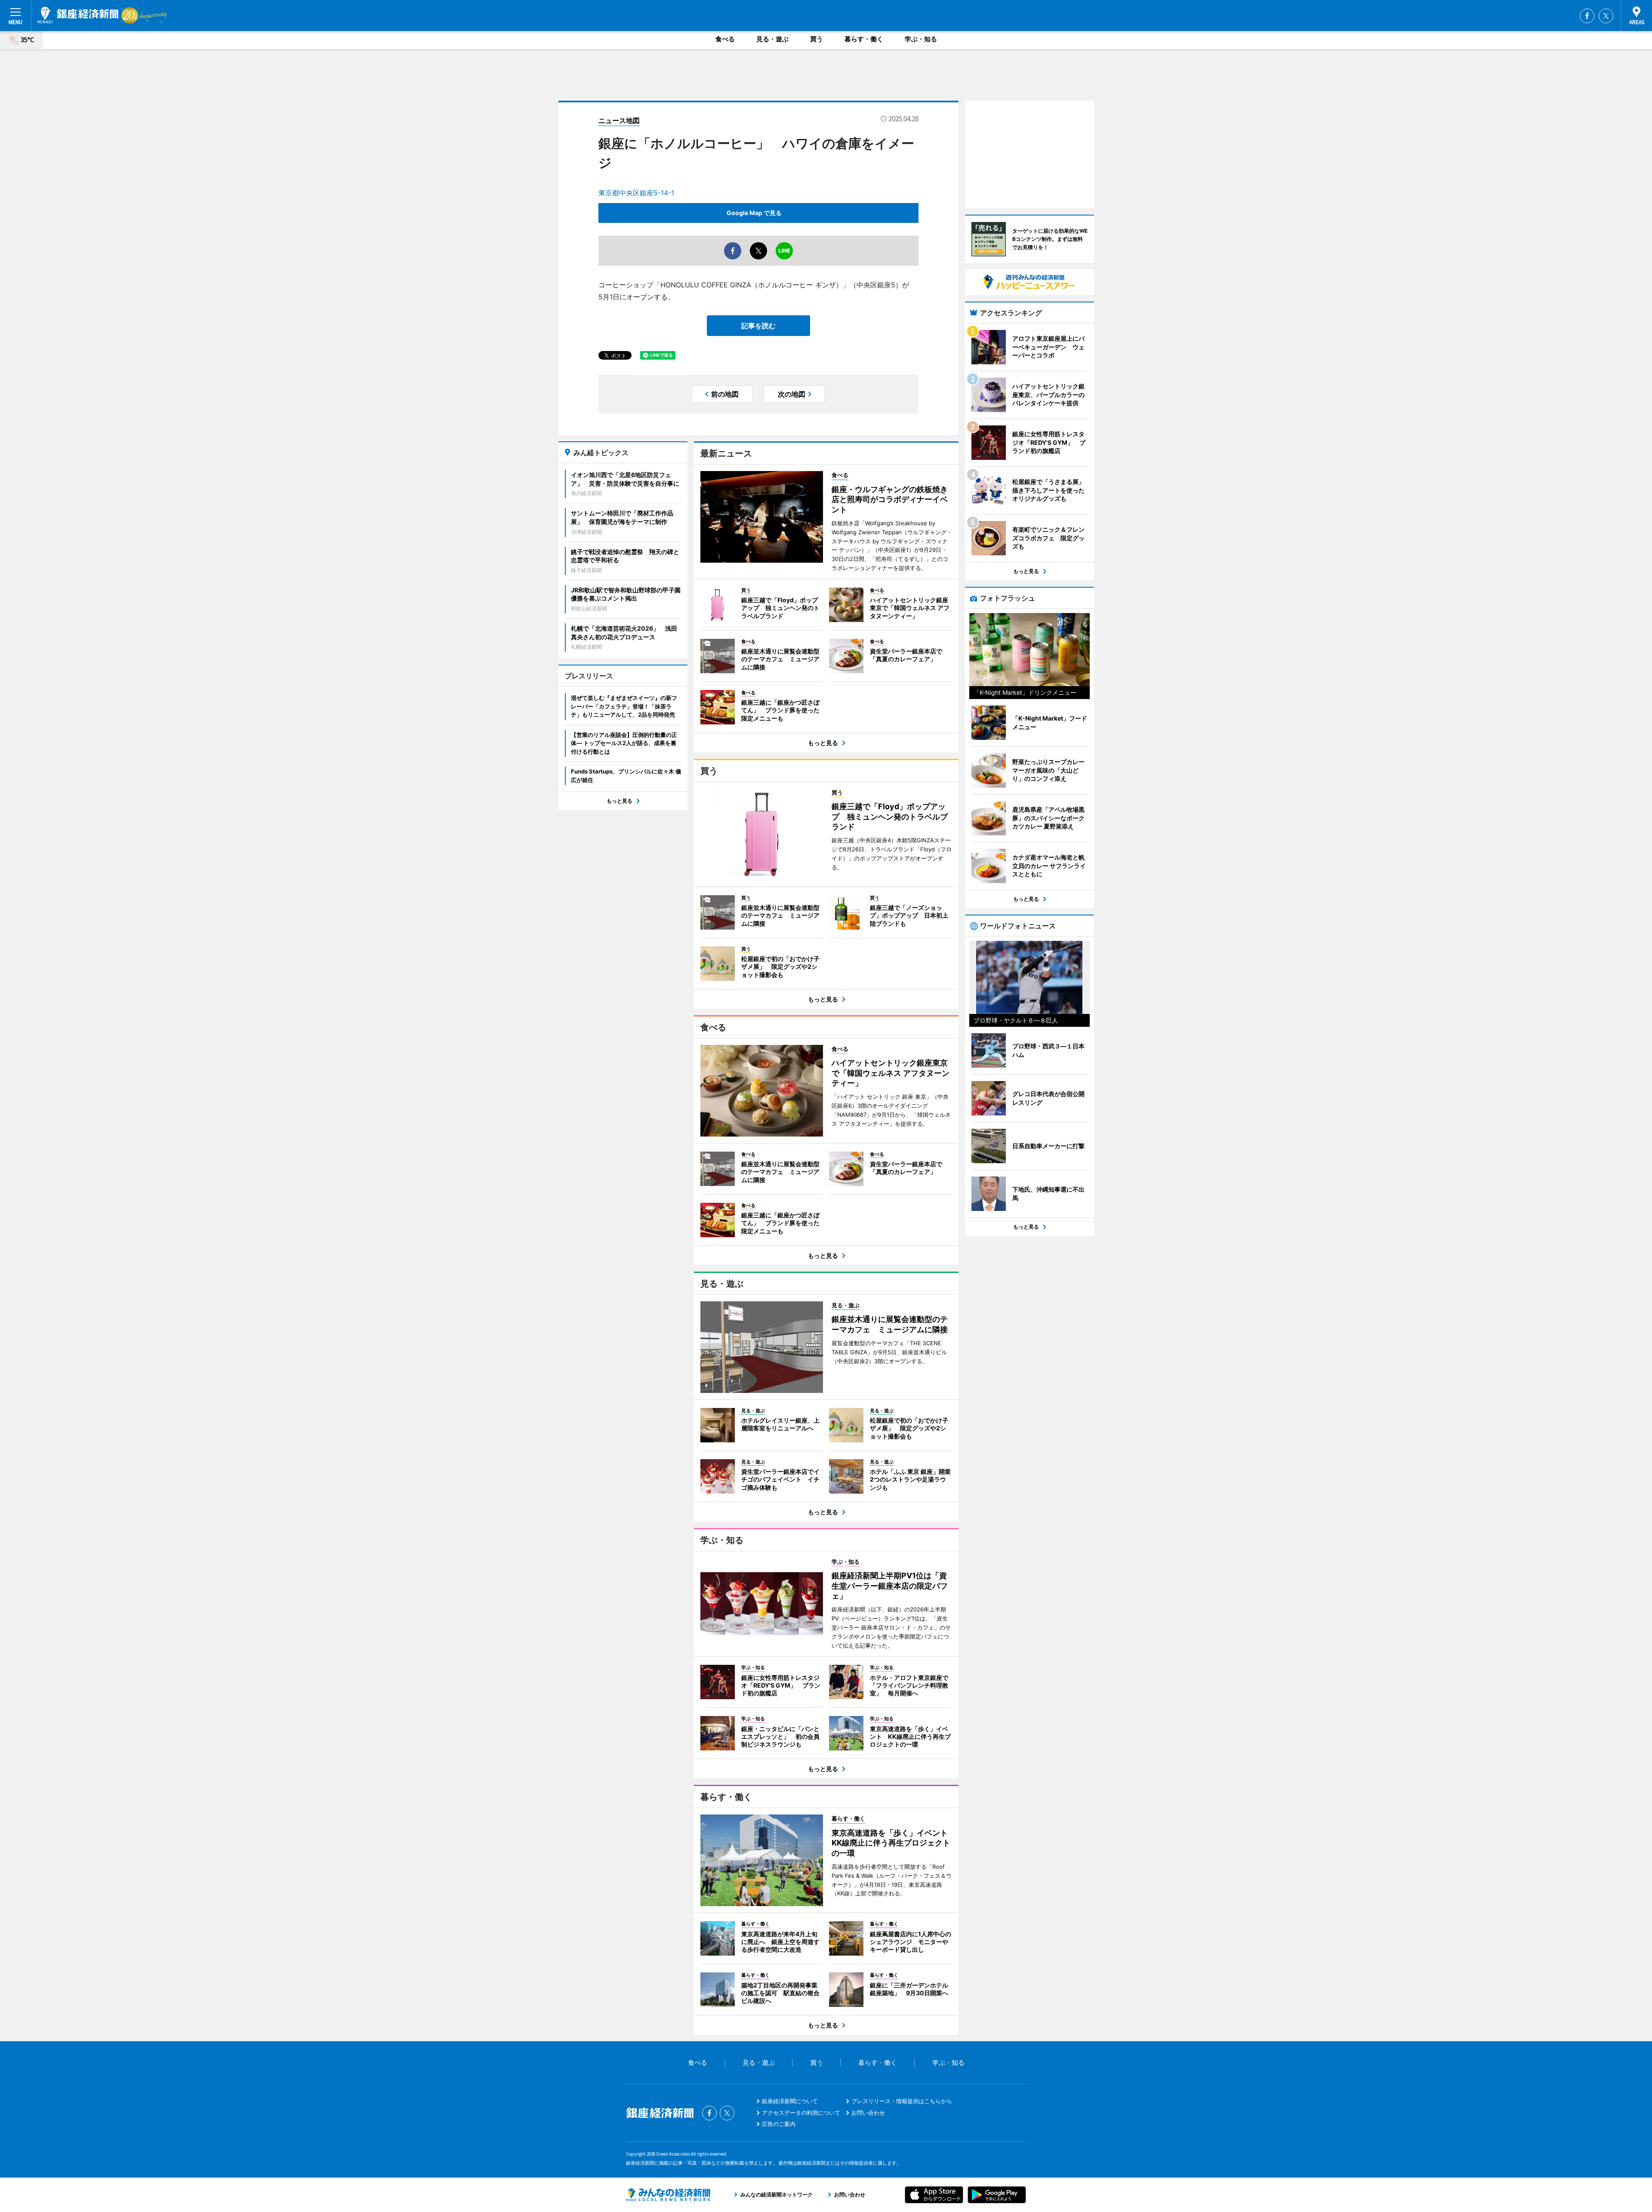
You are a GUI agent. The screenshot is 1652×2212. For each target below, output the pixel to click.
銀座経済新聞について (790, 2101)
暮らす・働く (864, 39)
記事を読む (758, 326)
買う (817, 39)
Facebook (1587, 16)
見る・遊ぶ (772, 39)
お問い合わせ (868, 2113)
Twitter (1606, 16)
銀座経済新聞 (78, 15)
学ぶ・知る (921, 39)
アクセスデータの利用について (801, 2113)
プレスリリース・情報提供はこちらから (902, 2101)
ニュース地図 (619, 120)
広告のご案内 (779, 2124)
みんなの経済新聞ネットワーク (668, 2195)
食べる (725, 39)
